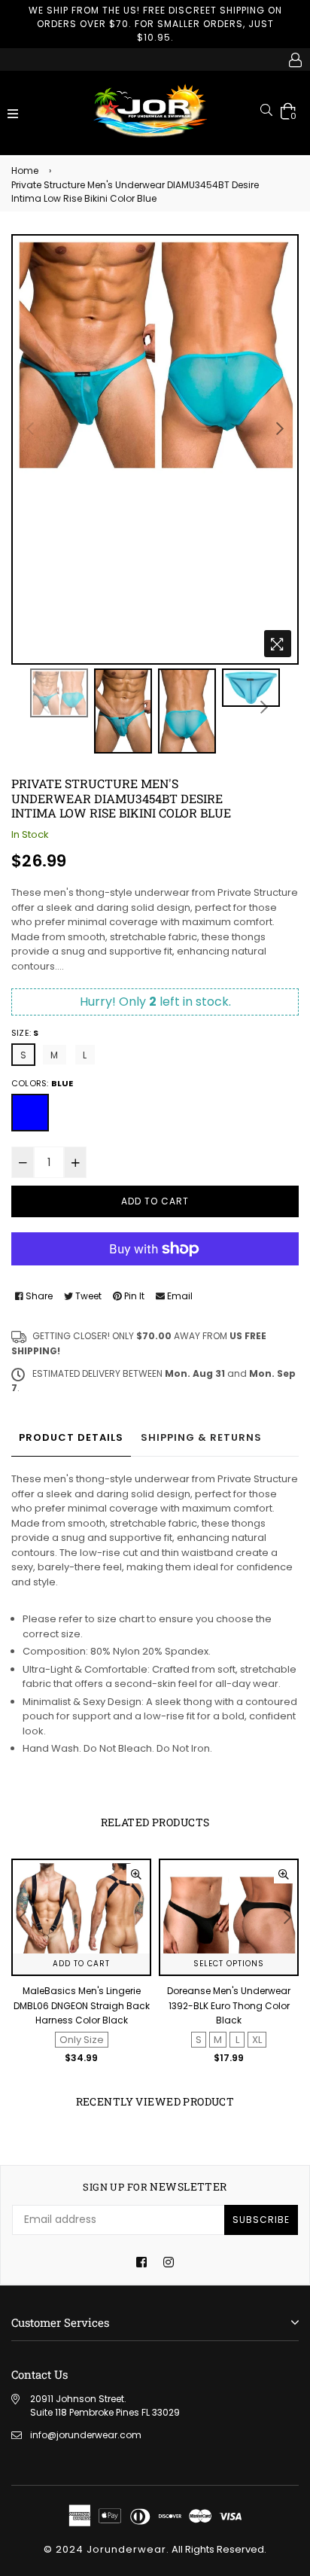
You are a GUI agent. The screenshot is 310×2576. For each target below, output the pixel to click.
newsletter (155, 2187)
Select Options (81, 1964)
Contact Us (40, 2374)
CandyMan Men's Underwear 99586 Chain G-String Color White (229, 2005)
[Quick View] (136, 1874)
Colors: (43, 1083)
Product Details (71, 1437)
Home (25, 171)
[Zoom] (278, 644)
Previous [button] (30, 428)
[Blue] (30, 1113)
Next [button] (280, 428)
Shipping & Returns (201, 1437)
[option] (155, 354)
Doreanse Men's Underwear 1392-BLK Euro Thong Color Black (81, 2005)
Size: (25, 1033)
